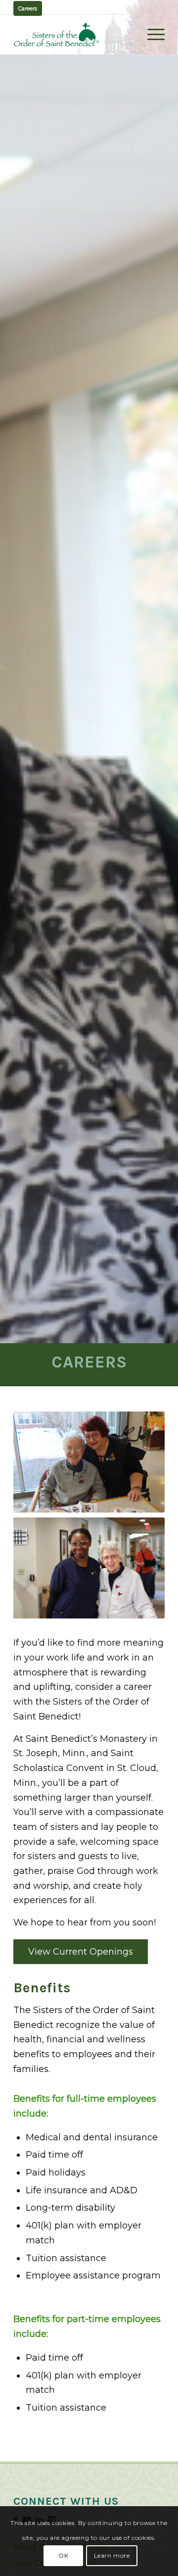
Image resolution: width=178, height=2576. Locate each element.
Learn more (112, 2555)
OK (63, 2555)
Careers (28, 8)
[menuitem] (151, 35)
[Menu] (151, 35)
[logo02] (74, 35)
